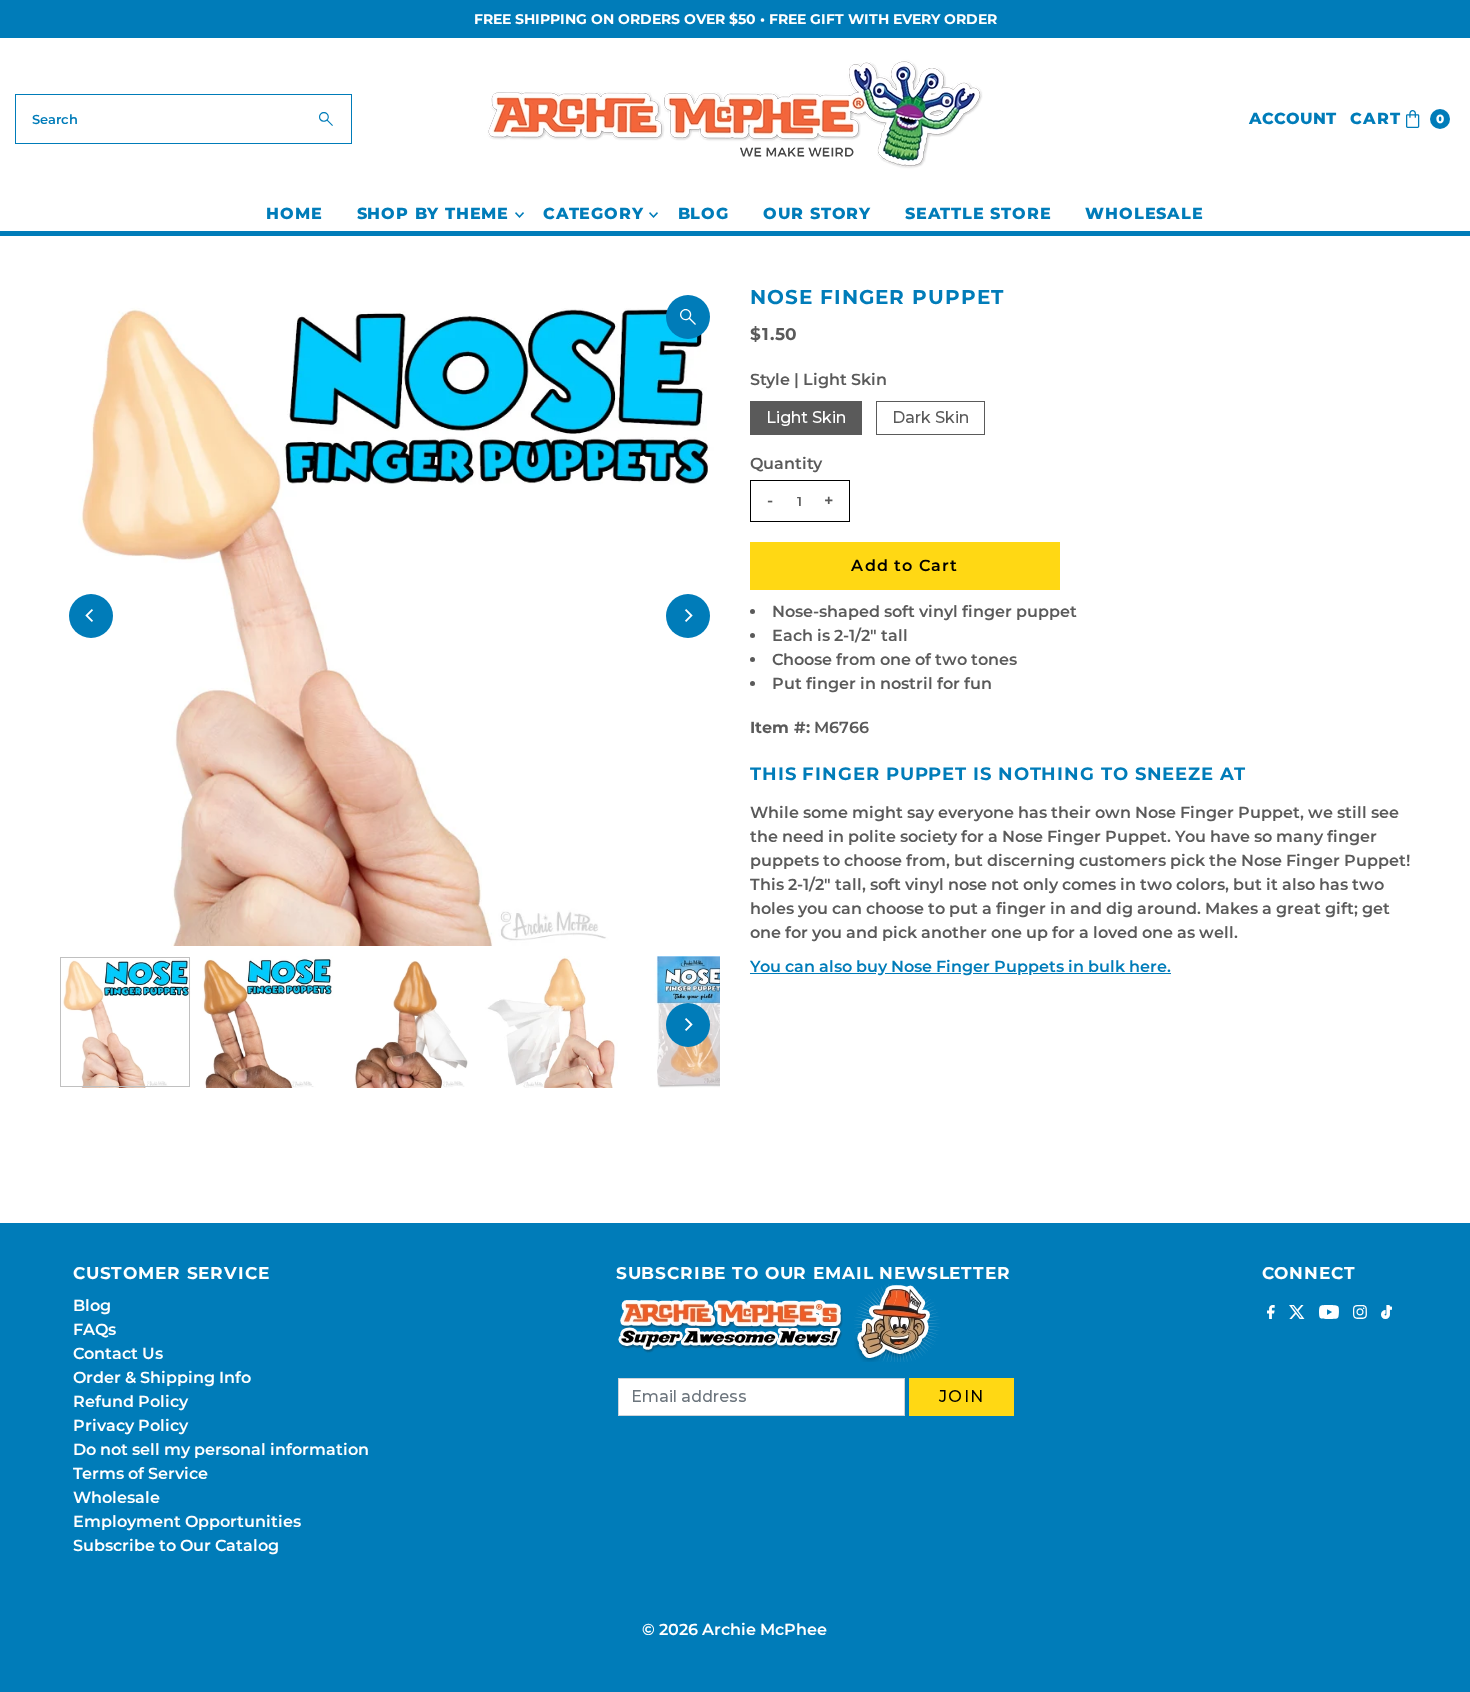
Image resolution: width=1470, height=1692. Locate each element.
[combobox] (184, 119)
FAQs (94, 1329)
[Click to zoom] (688, 317)
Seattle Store (978, 213)
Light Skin (806, 417)
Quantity (786, 463)
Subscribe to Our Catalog (176, 1545)
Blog (703, 213)
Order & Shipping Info (162, 1377)
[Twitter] (1297, 1314)
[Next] (688, 616)
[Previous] (91, 616)
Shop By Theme (433, 213)
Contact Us (118, 1353)
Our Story (817, 213)
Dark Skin (930, 417)
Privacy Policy (130, 1425)
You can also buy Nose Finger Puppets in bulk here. (960, 966)
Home (294, 213)
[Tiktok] (1386, 1314)
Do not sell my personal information (221, 1449)
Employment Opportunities (187, 1521)
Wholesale (1144, 213)
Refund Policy (130, 1401)
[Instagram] (1360, 1314)
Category (593, 213)
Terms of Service (140, 1473)
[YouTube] (1329, 1314)
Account (1292, 118)
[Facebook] (1271, 1314)
